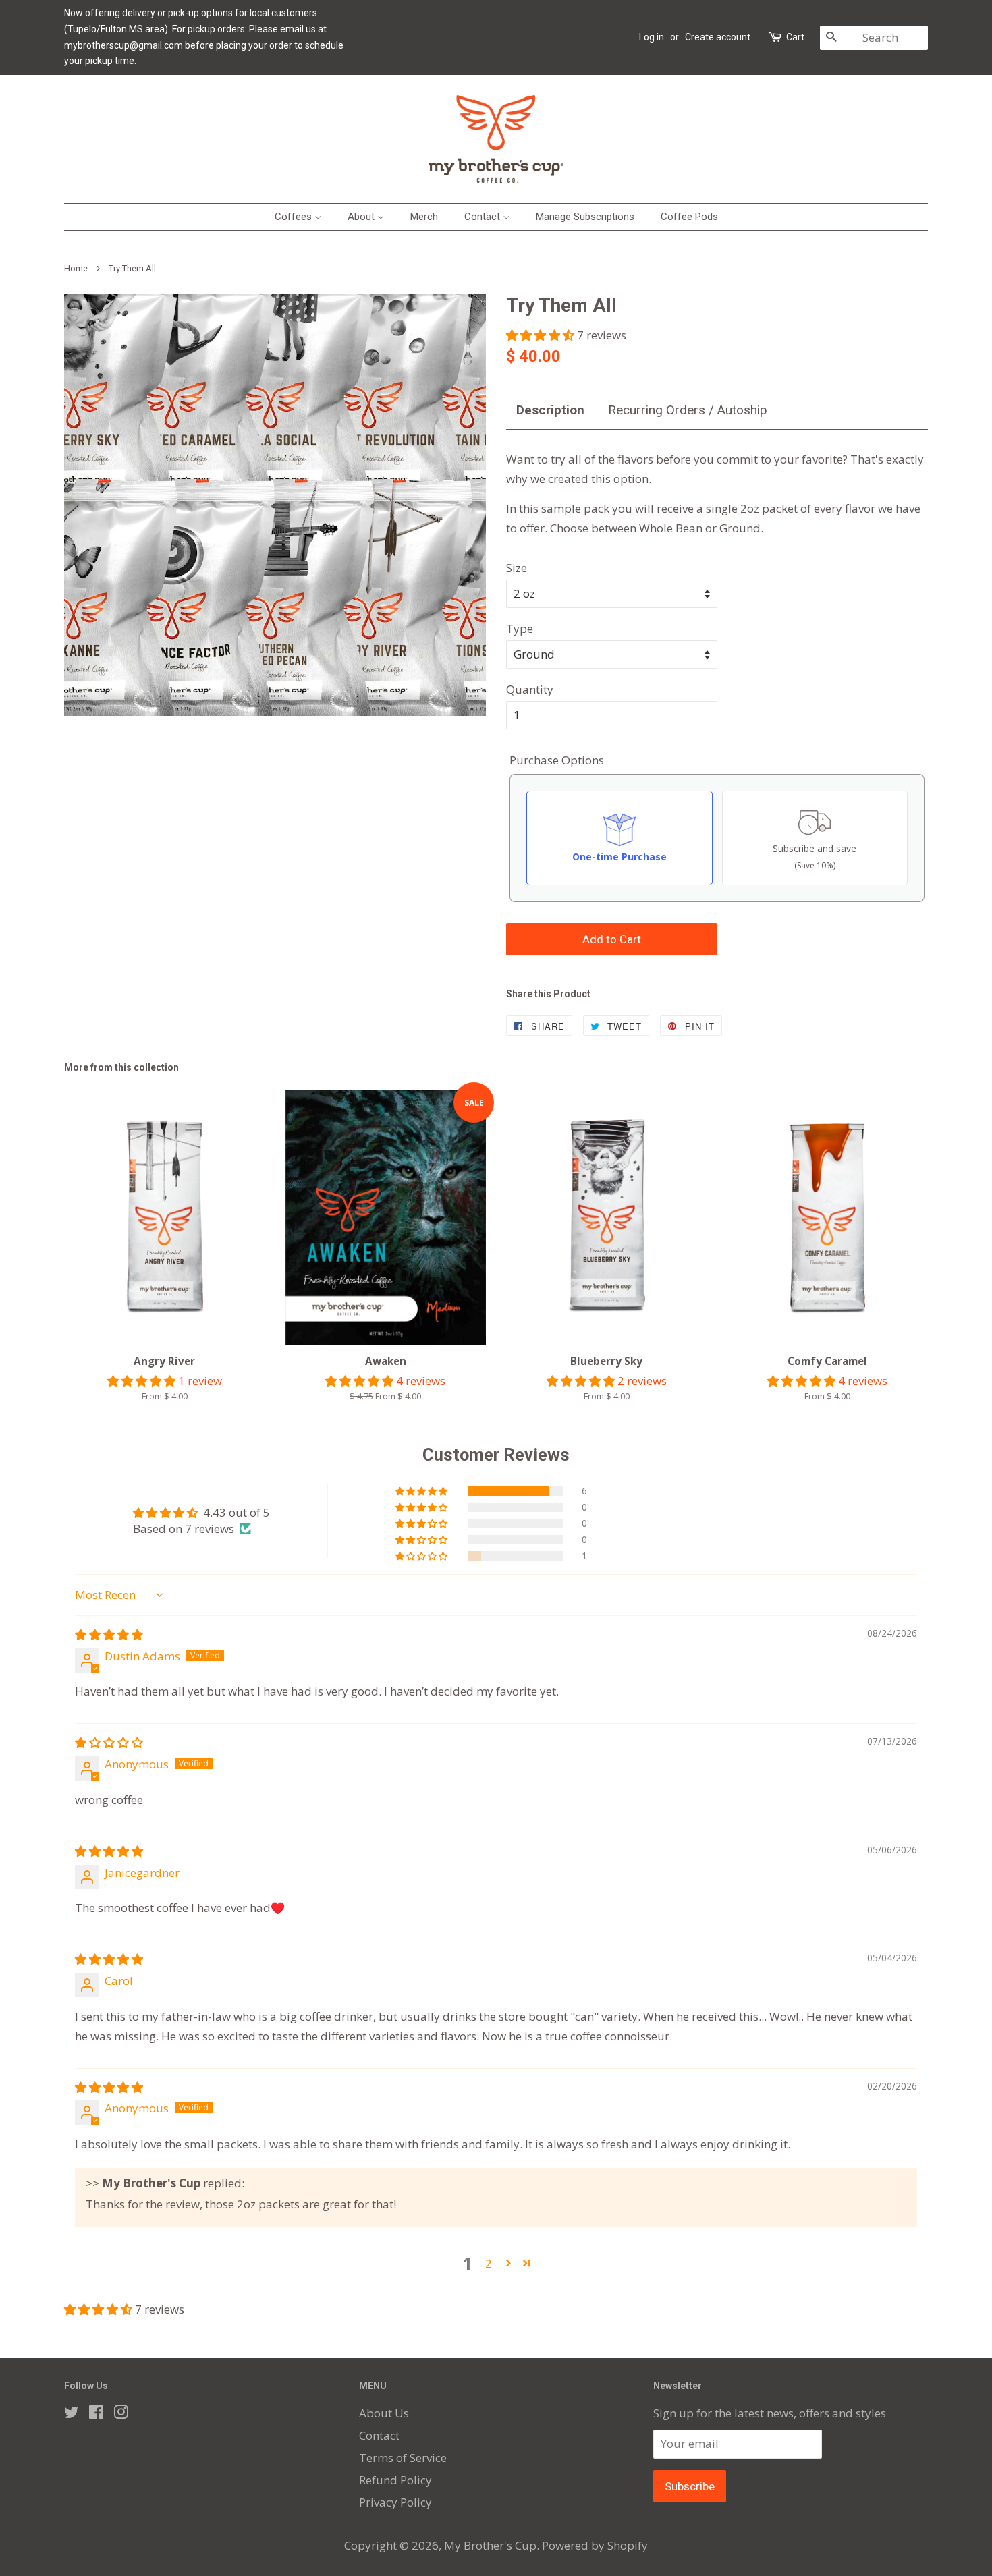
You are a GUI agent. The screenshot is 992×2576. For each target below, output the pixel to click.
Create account (718, 37)
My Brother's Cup (490, 2545)
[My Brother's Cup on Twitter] (72, 2414)
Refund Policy (395, 2480)
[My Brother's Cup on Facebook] (96, 2414)
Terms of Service (403, 2458)
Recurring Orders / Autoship (688, 410)
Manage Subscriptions (585, 217)
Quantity (530, 689)
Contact (484, 217)
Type (520, 628)
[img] (109, 1634)
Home (76, 268)
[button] (542, 335)
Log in (652, 37)
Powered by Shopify (595, 2545)
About (362, 217)
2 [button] (489, 2263)
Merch (424, 217)
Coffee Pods (689, 217)
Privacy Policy (395, 2502)
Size (517, 568)
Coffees (295, 217)
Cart (795, 37)
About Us (384, 2413)
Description (550, 410)
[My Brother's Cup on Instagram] (121, 2414)
